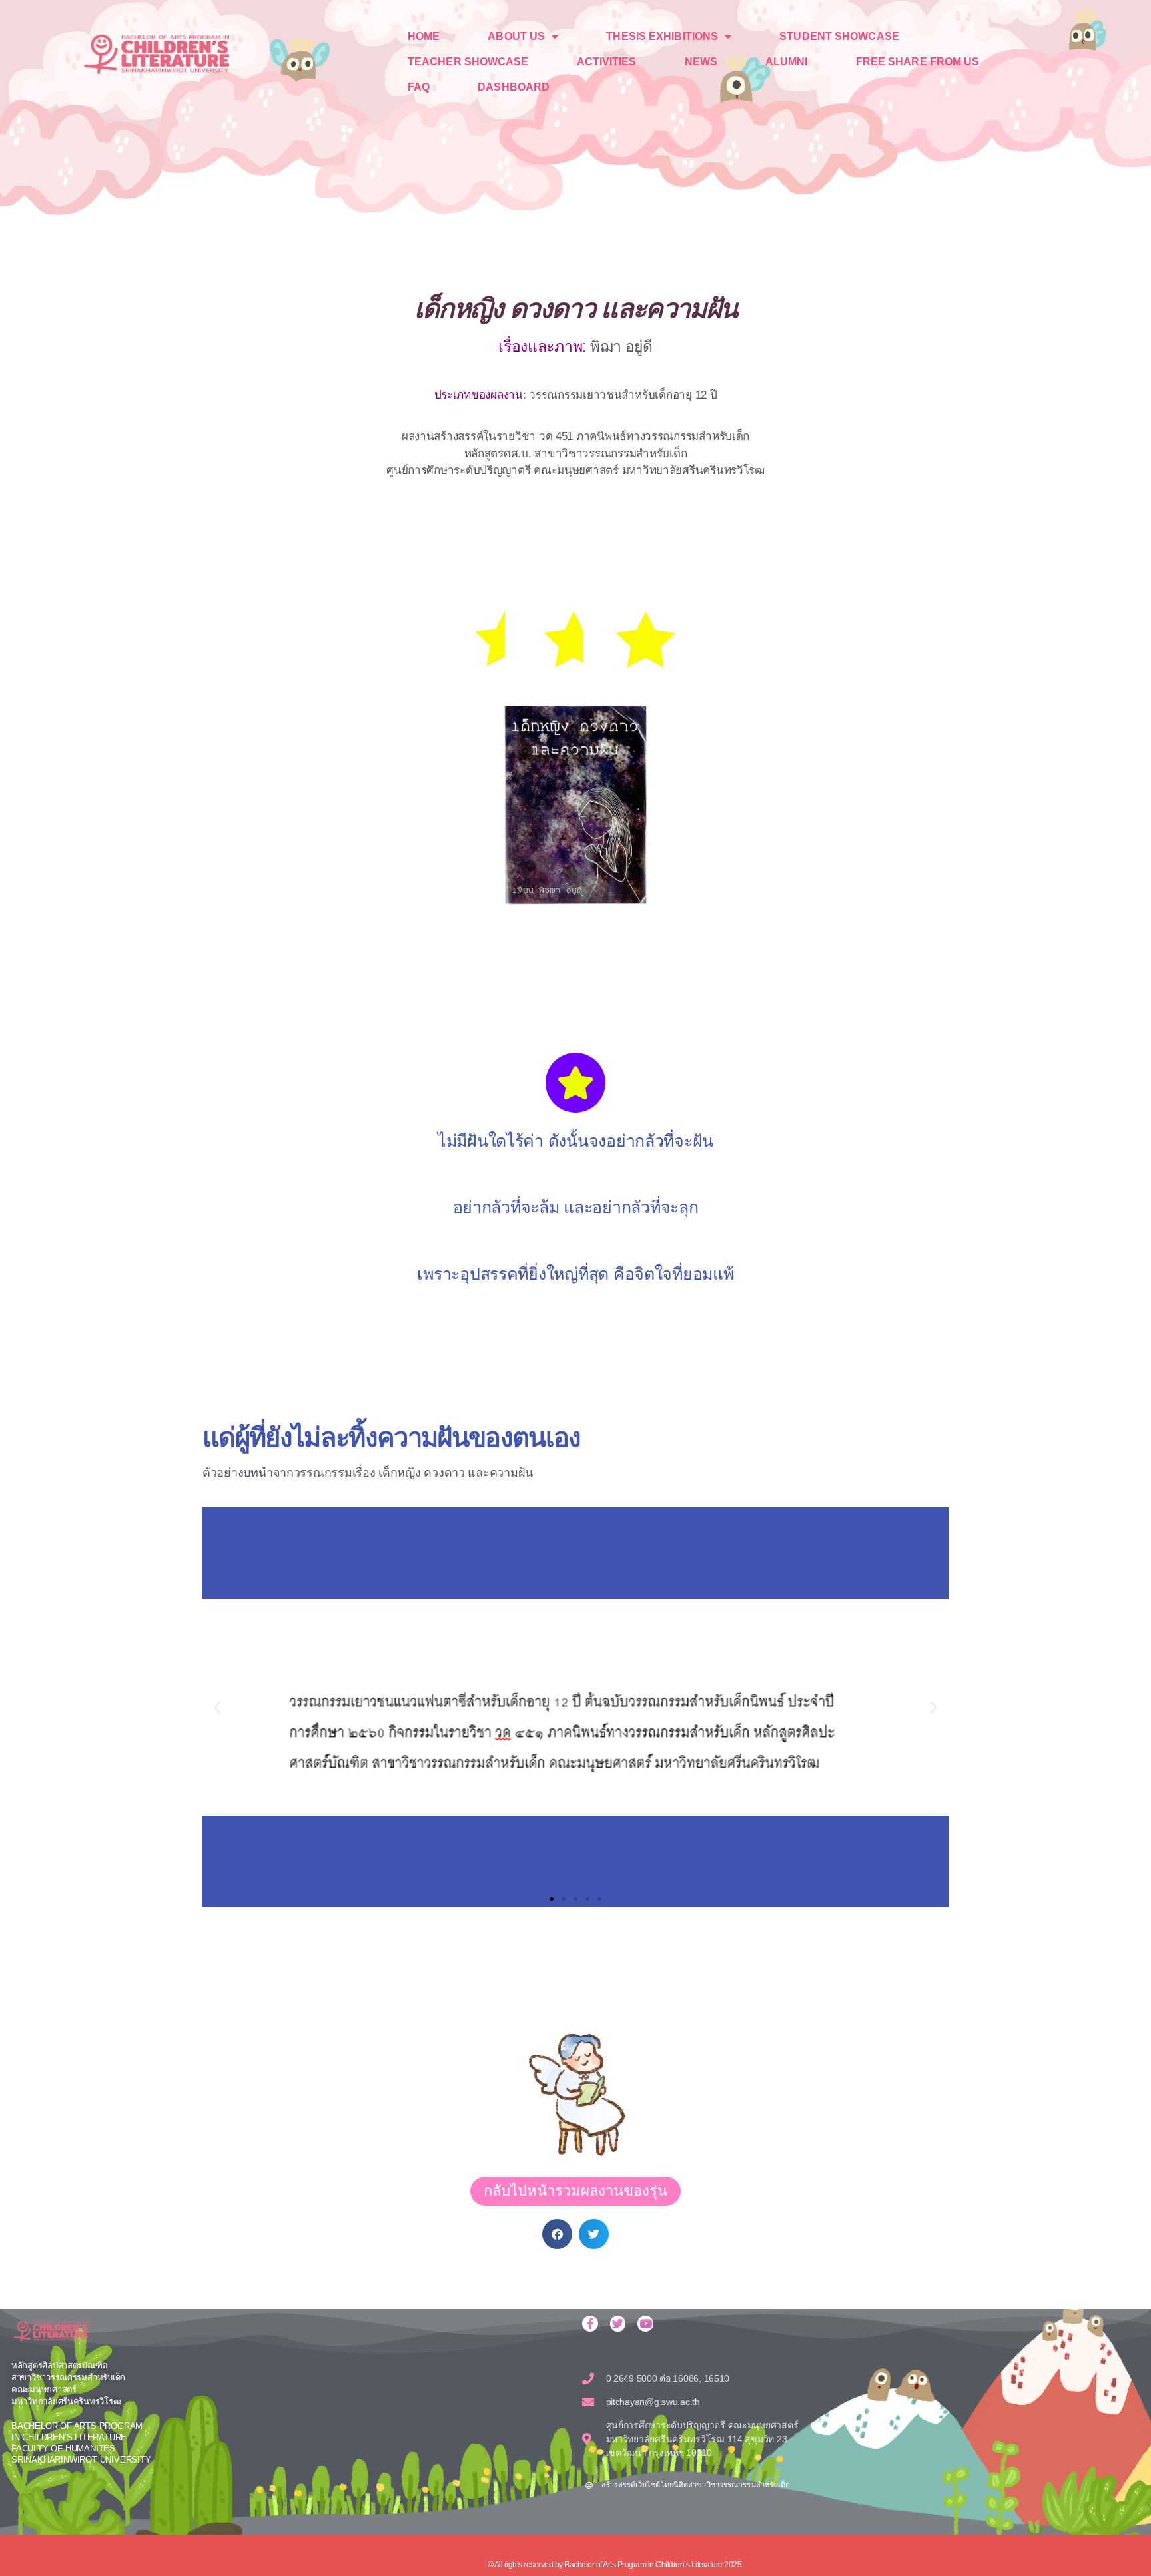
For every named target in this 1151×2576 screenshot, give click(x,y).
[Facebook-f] (590, 2324)
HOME (424, 36)
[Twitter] (618, 2324)
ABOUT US (516, 36)
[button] (217, 1707)
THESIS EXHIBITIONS (662, 36)
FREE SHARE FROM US (918, 62)
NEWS (701, 62)
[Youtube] (645, 2324)
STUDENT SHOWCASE (839, 36)
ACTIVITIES (607, 62)
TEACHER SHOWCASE (468, 62)
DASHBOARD (514, 87)
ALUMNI (787, 62)
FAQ (419, 87)
